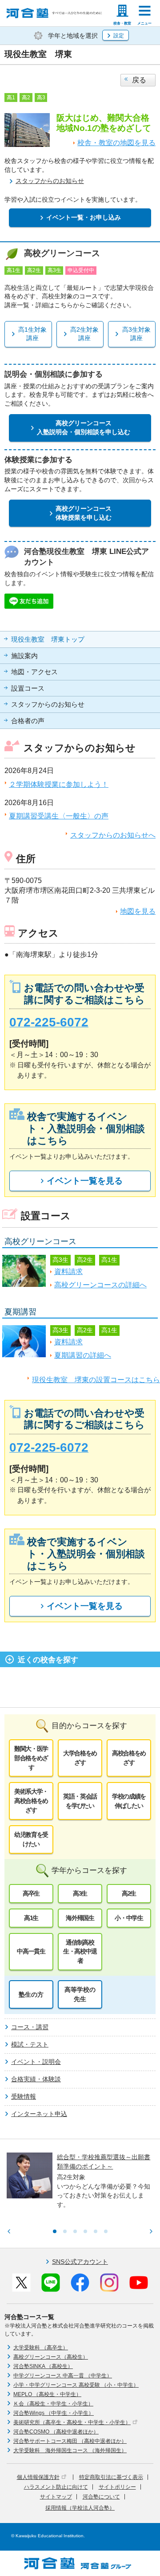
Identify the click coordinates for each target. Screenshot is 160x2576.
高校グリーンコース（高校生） (51, 2357)
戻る (139, 80)
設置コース (28, 688)
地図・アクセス (34, 672)
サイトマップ (56, 2497)
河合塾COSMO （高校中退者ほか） (56, 2432)
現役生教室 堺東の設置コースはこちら (96, 1380)
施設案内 (24, 656)
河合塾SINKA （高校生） (43, 2366)
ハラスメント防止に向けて (56, 2487)
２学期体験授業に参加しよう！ (59, 784)
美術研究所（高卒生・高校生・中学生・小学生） (72, 2422)
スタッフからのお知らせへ (113, 835)
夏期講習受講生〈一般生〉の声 (59, 816)
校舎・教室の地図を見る (116, 143)
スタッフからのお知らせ (48, 704)
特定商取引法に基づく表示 (111, 2477)
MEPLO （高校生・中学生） (47, 2394)
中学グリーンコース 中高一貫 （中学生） (63, 2376)
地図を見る (138, 911)
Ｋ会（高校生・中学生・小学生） (53, 2404)
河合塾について (101, 2497)
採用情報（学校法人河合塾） (80, 2508)
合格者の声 (28, 721)
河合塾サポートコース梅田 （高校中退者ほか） (70, 2441)
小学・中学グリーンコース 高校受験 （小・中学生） (76, 2385)
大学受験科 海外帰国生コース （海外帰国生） (70, 2450)
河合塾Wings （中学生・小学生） (54, 2413)
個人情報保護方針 (38, 2477)
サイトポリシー (117, 2487)
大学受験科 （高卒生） (41, 2348)
